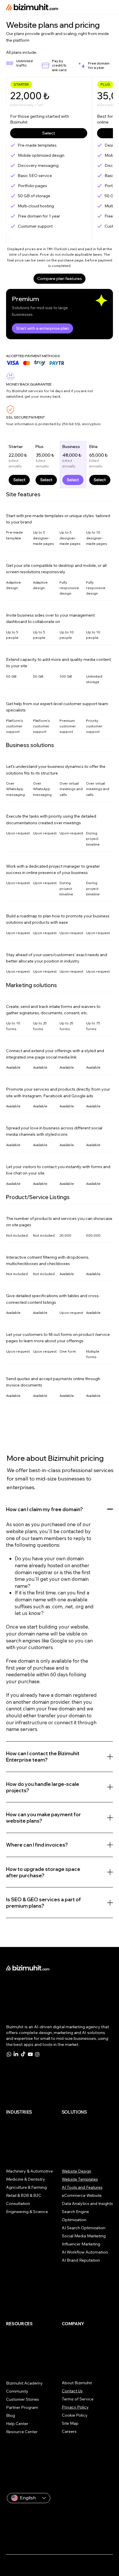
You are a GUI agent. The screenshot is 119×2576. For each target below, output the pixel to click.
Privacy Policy (75, 2407)
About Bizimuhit (77, 2383)
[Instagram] (37, 2054)
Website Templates (80, 2179)
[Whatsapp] (9, 2054)
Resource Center (22, 2432)
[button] (21, 85)
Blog (11, 2415)
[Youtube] (30, 2054)
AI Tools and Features (82, 2187)
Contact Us (72, 2391)
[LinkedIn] (16, 2054)
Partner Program (22, 2407)
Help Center (17, 2424)
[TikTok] (23, 2054)
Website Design (77, 2171)
